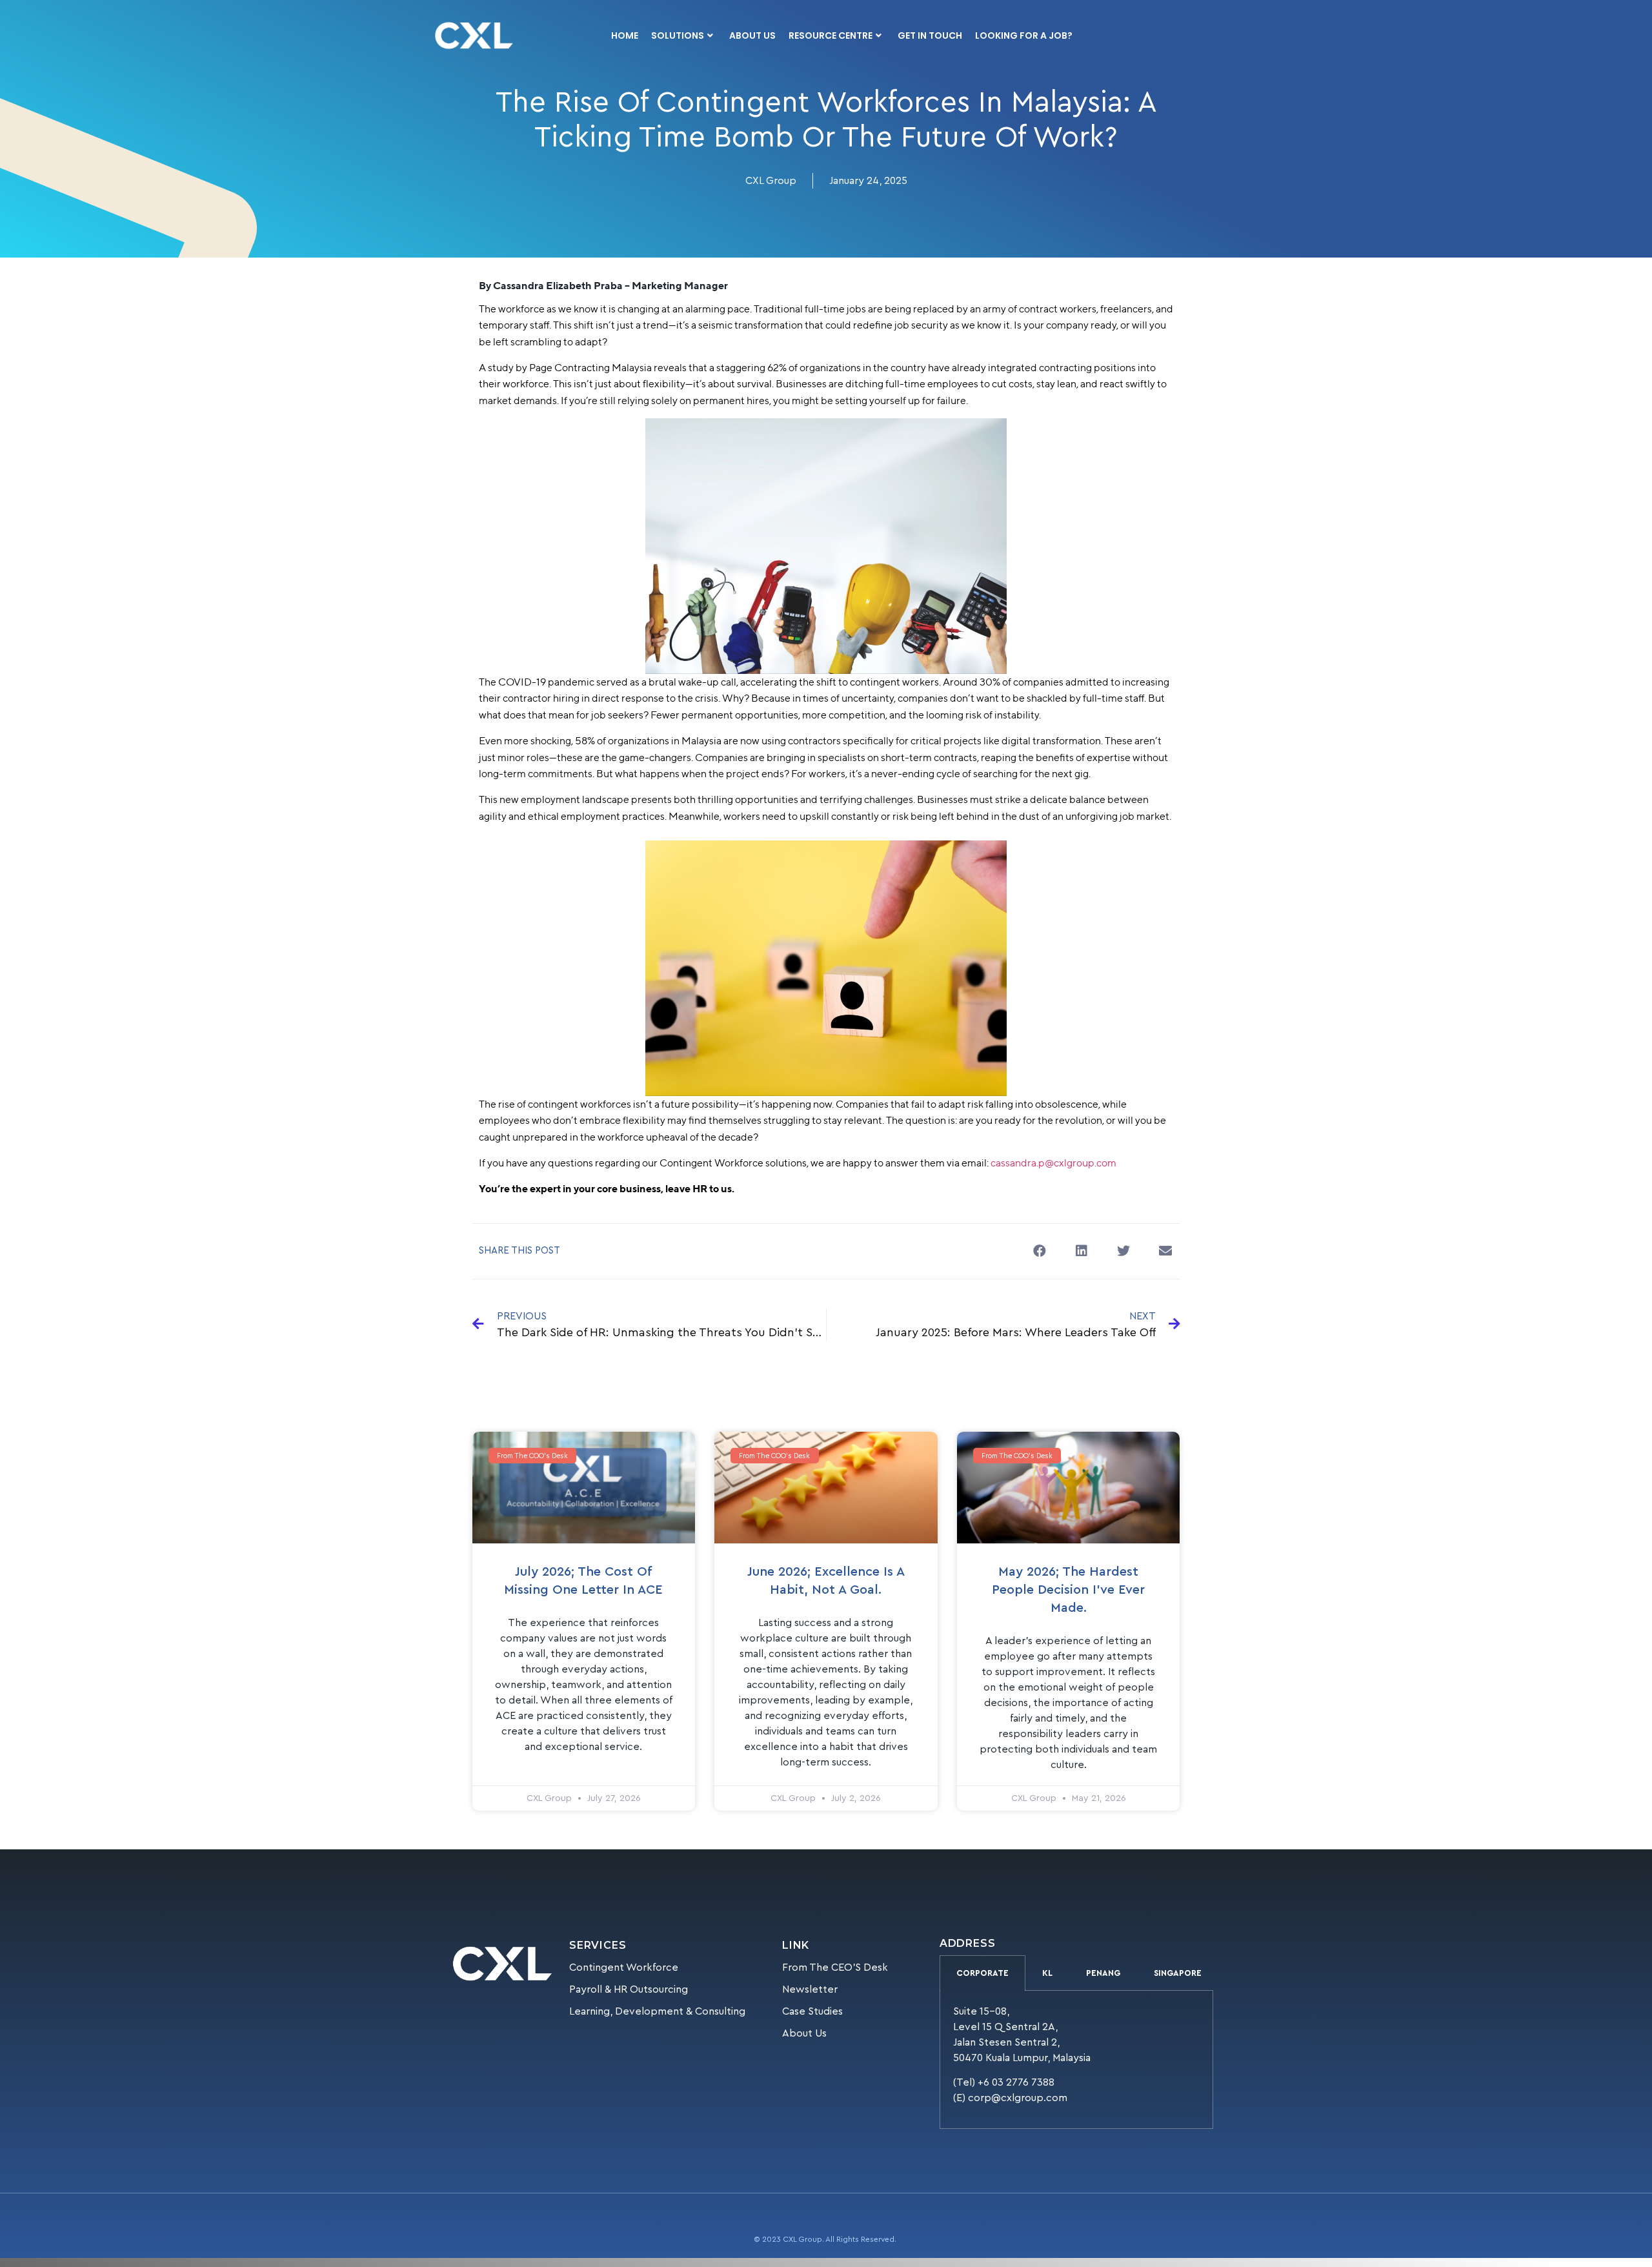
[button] (1040, 1251)
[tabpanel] (1076, 2060)
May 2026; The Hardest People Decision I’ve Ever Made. (1068, 1590)
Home (625, 36)
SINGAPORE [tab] (1178, 1973)
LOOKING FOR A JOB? (1024, 36)
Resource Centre (831, 36)
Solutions (678, 36)
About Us (752, 36)
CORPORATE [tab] (982, 1973)
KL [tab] (1047, 1973)
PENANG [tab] (1103, 1973)
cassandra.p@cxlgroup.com (1053, 1163)
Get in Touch (930, 36)
